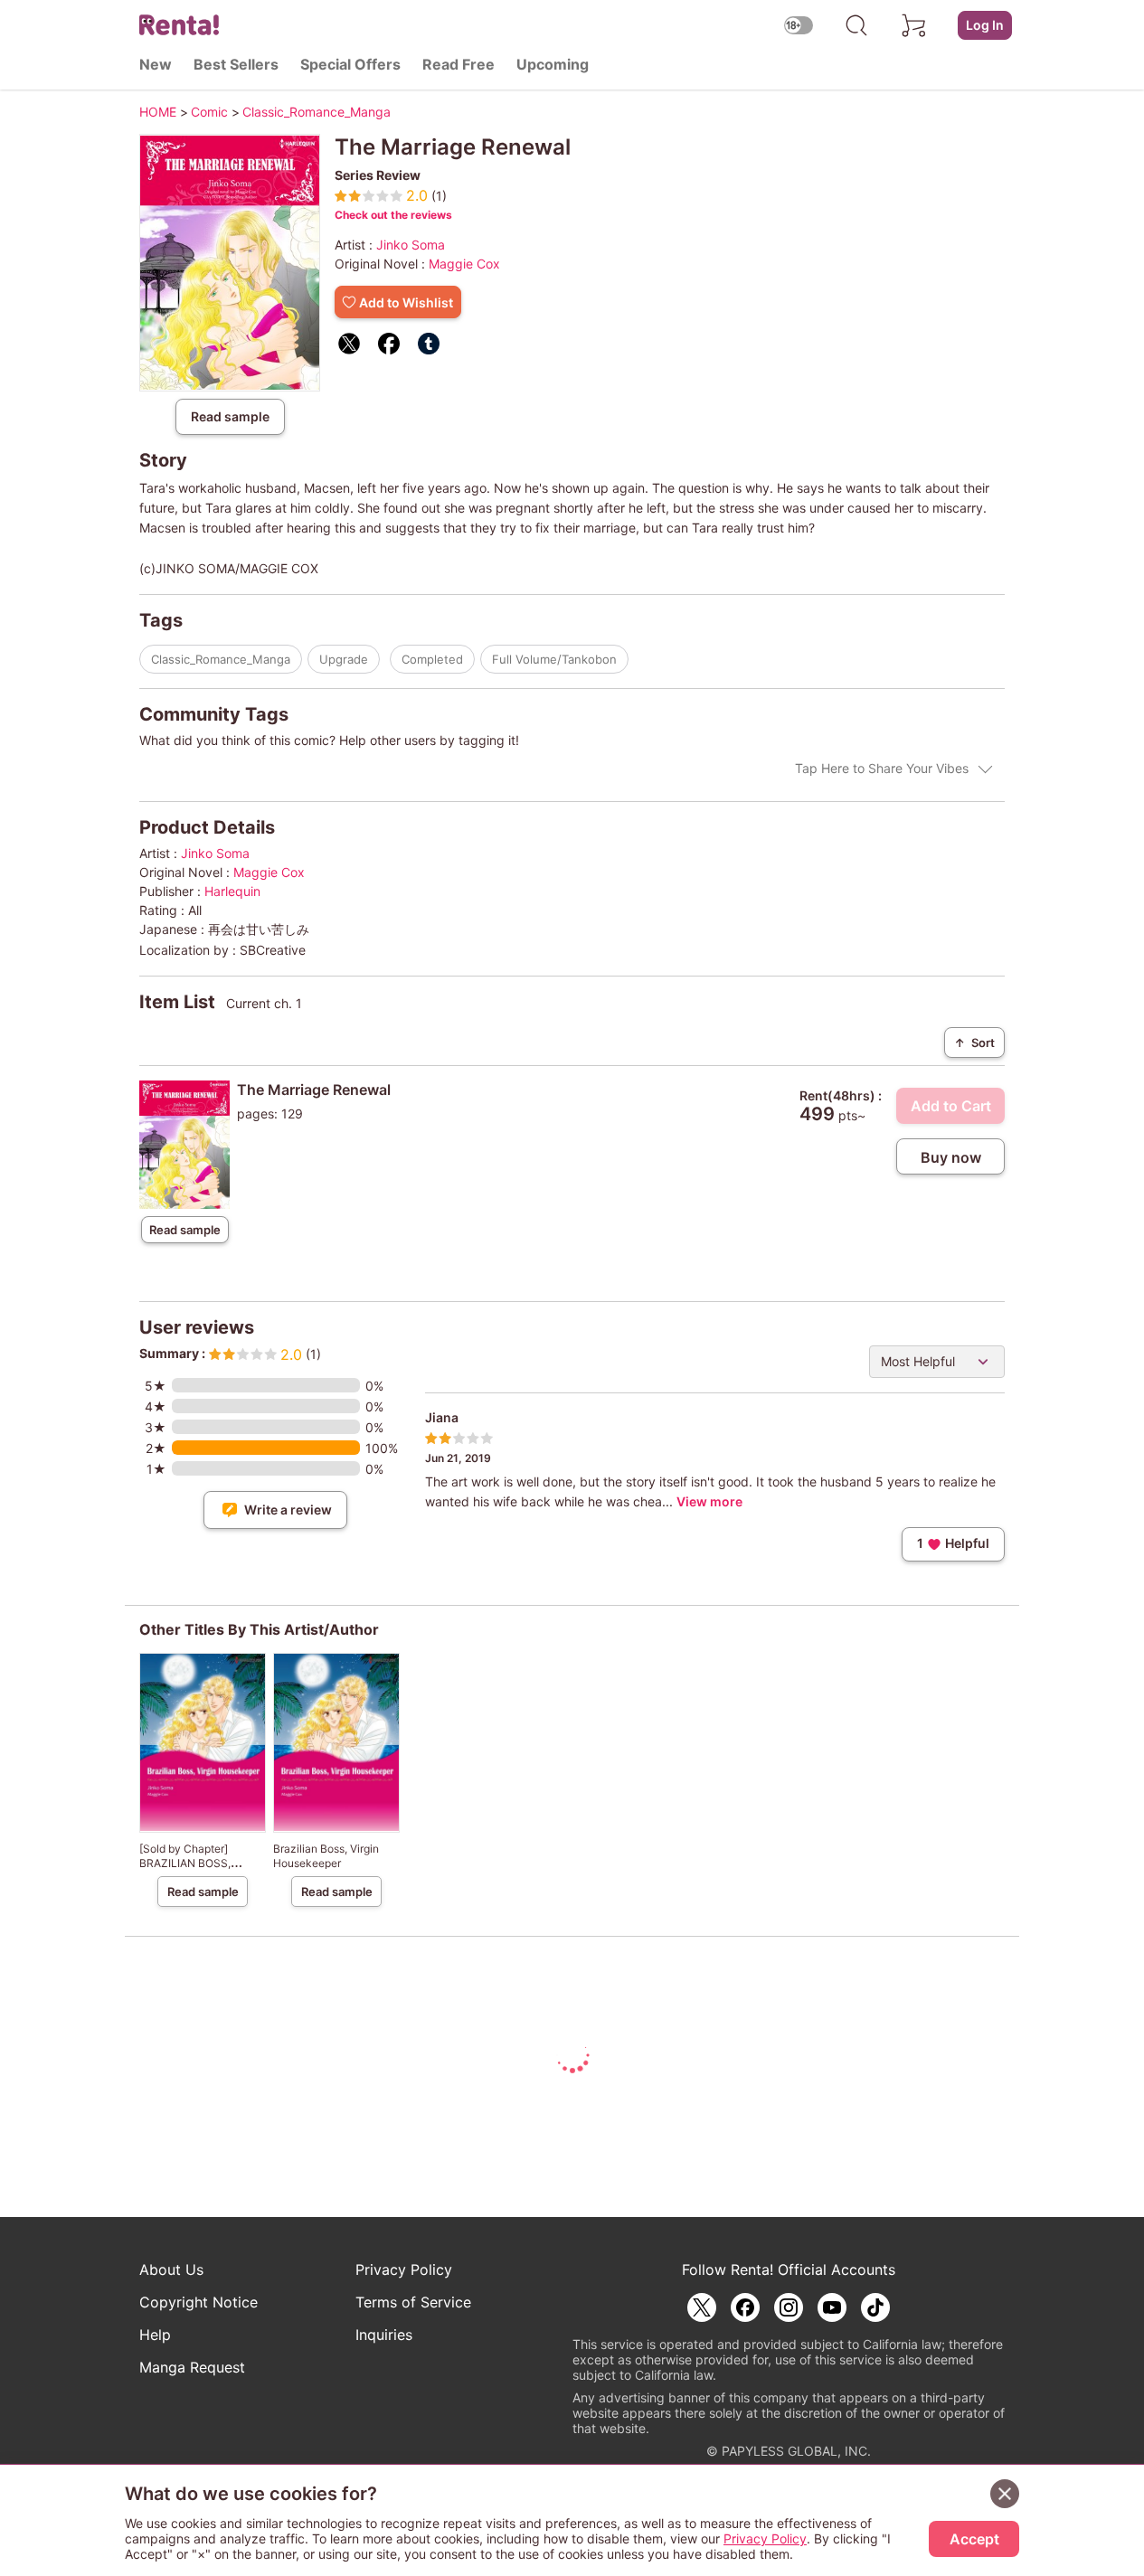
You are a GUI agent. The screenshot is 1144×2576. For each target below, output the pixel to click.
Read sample (230, 416)
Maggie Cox (464, 264)
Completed (432, 659)
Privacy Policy (404, 2269)
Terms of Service (413, 2302)
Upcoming (553, 64)
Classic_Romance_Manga (221, 659)
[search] (856, 25)
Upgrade (344, 659)
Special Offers (350, 64)
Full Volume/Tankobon (554, 659)
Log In (985, 25)
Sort (974, 1043)
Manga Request (192, 2367)
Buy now (951, 1157)
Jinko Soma (411, 245)
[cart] (914, 25)
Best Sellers (236, 64)
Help (155, 2335)
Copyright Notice (199, 2302)
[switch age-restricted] (799, 25)
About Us (171, 2269)
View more (709, 1501)
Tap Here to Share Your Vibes (882, 768)
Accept (974, 2539)
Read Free (459, 64)
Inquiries (384, 2335)
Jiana (442, 1417)
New (156, 64)
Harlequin (232, 891)
